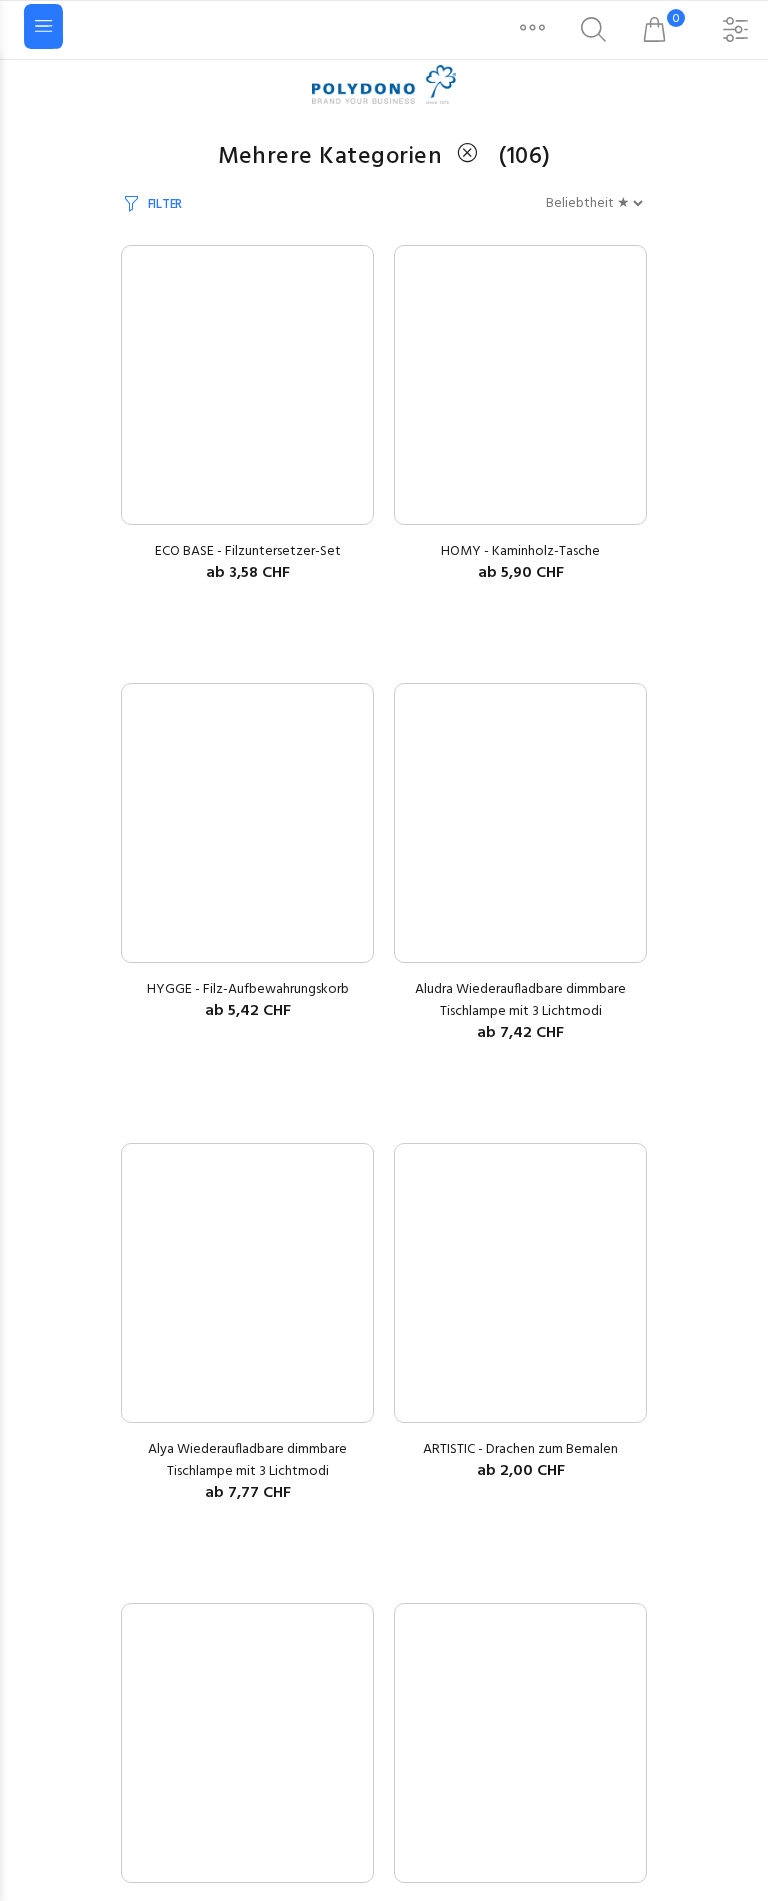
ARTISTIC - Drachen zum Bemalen (520, 1449)
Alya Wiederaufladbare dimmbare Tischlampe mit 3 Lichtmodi (247, 1460)
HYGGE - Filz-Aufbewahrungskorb (248, 989)
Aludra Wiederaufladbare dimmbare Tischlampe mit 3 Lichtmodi (520, 1000)
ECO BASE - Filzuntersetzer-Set (248, 551)
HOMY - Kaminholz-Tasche (520, 551)
